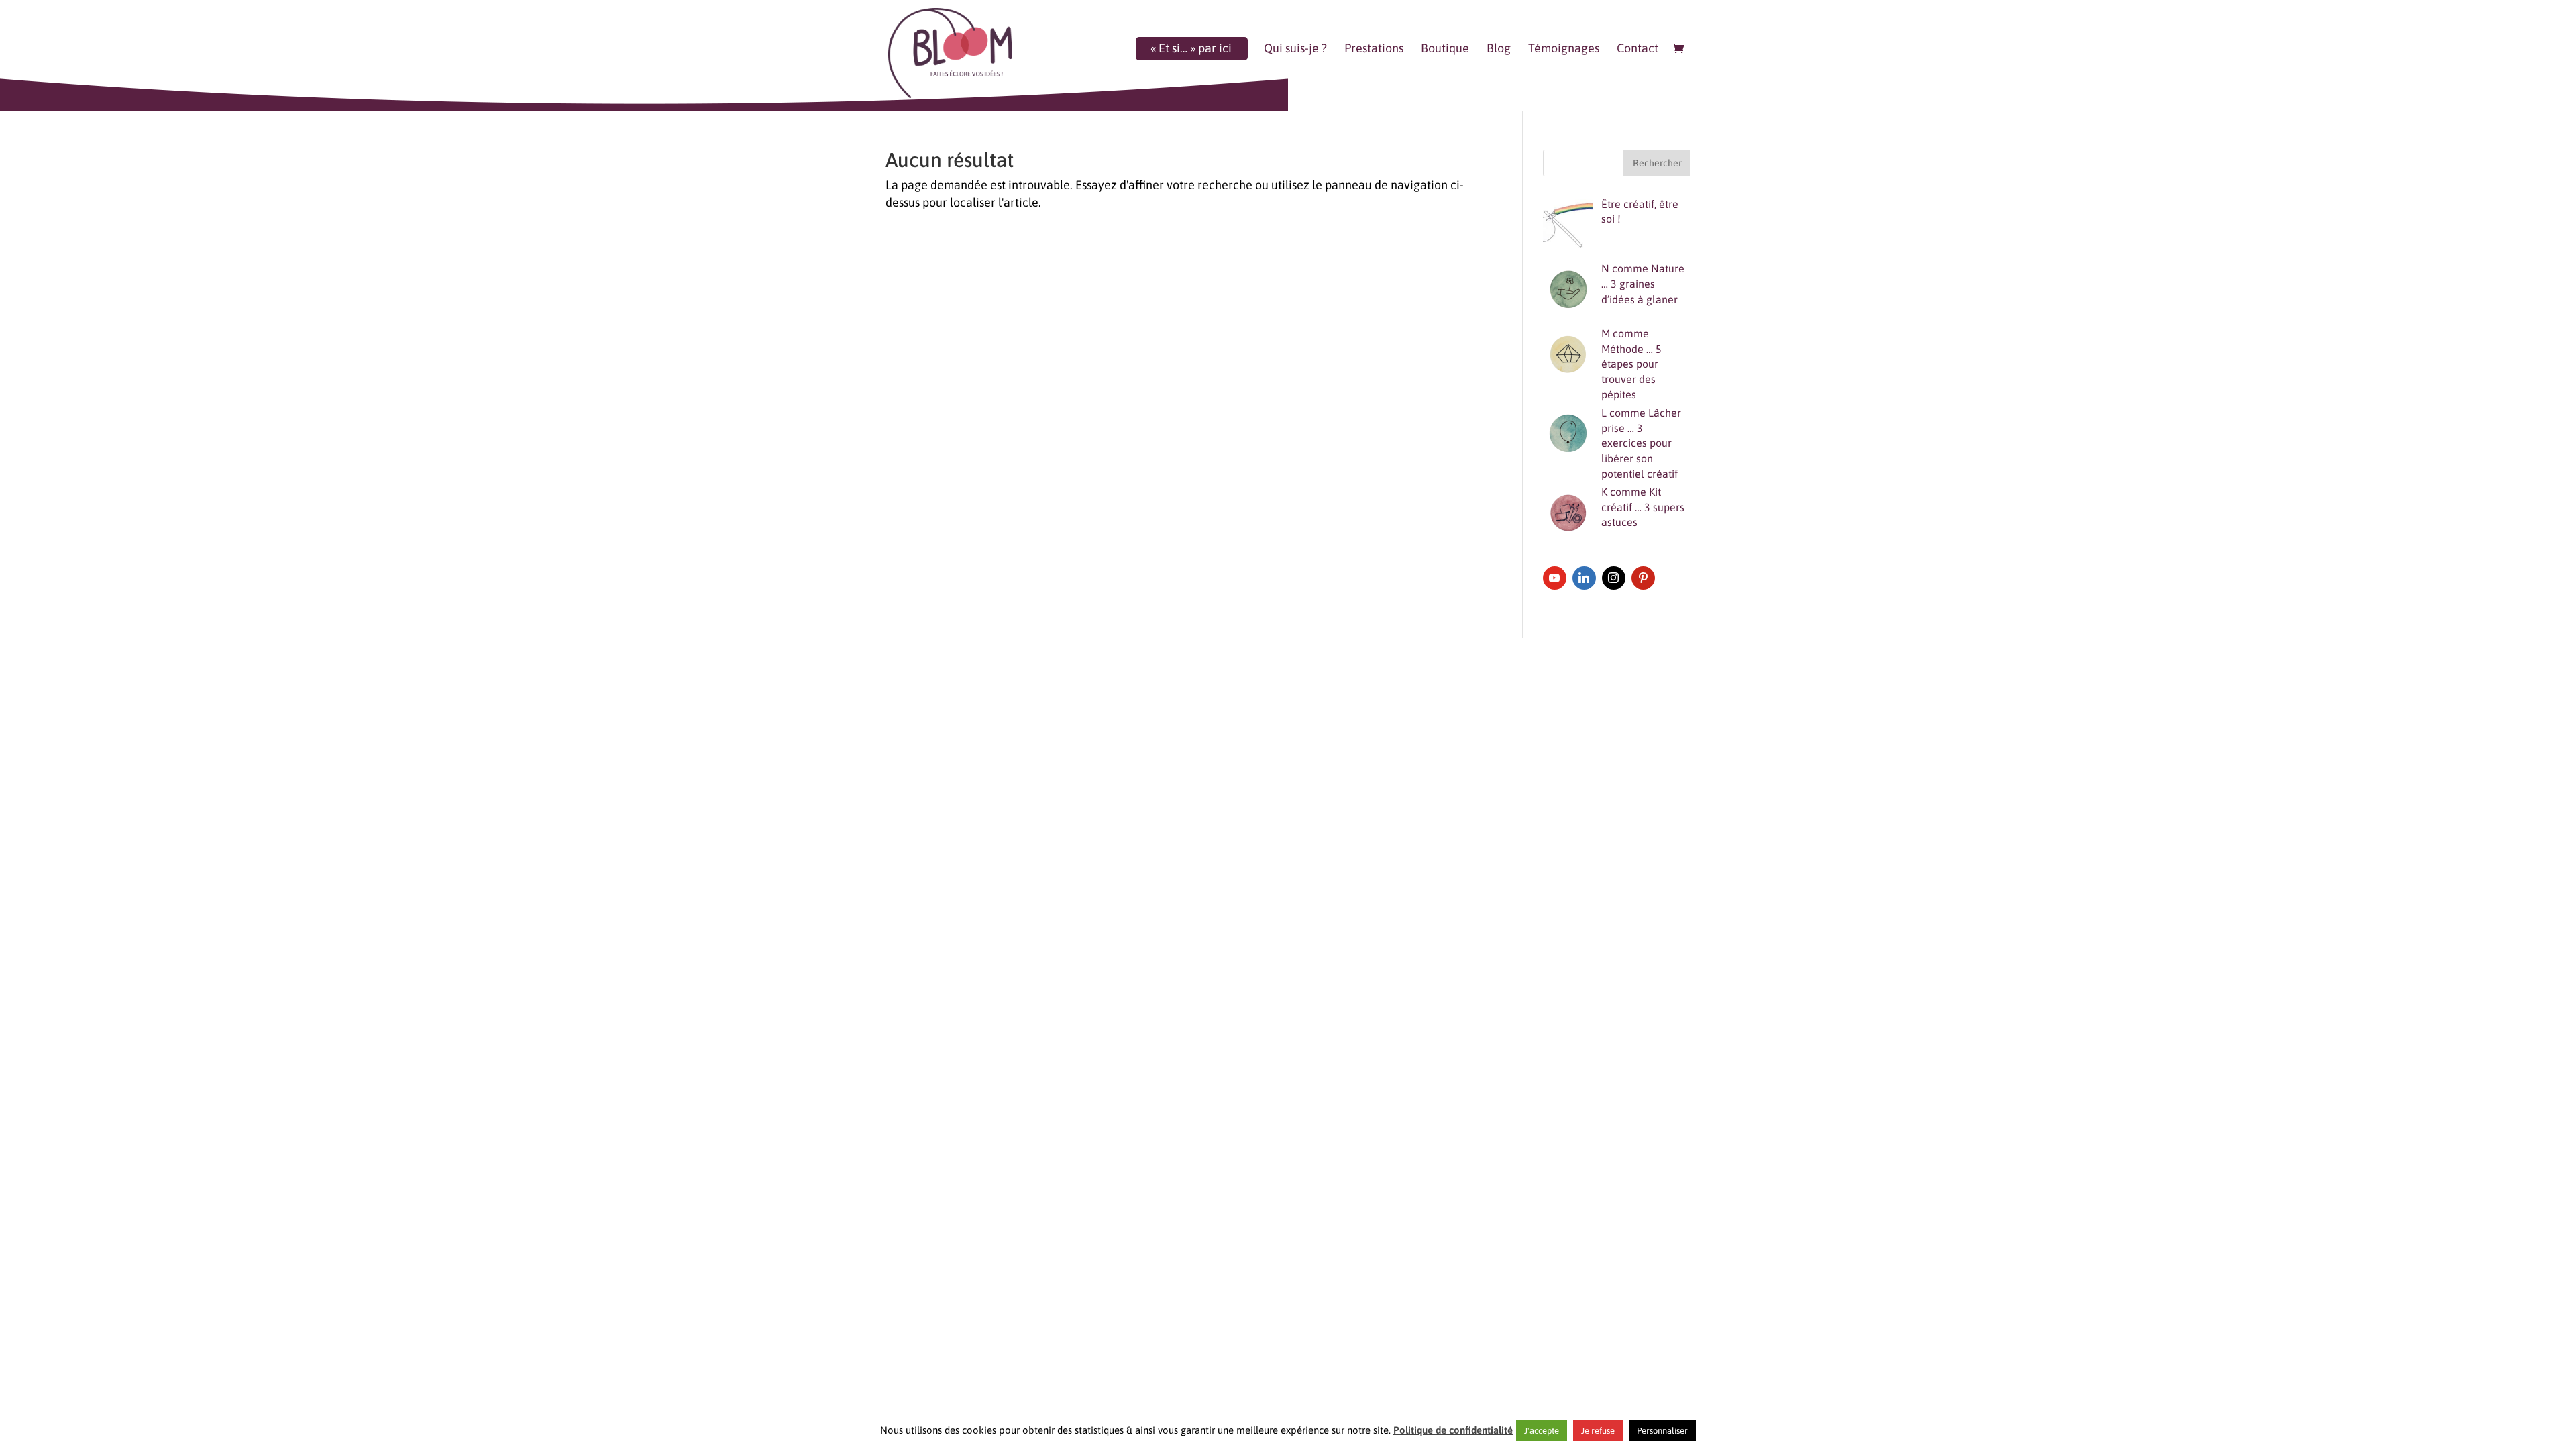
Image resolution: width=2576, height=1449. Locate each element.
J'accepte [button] (1542, 1431)
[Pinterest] (1643, 578)
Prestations (1374, 49)
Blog (1499, 49)
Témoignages (1564, 49)
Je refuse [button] (1598, 1431)
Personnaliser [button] (1662, 1431)
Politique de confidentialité (1453, 1430)
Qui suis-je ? (1295, 49)
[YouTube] (1555, 578)
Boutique (1445, 49)
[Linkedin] (1584, 578)
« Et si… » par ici (1191, 49)
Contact (1638, 49)
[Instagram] (1614, 578)
